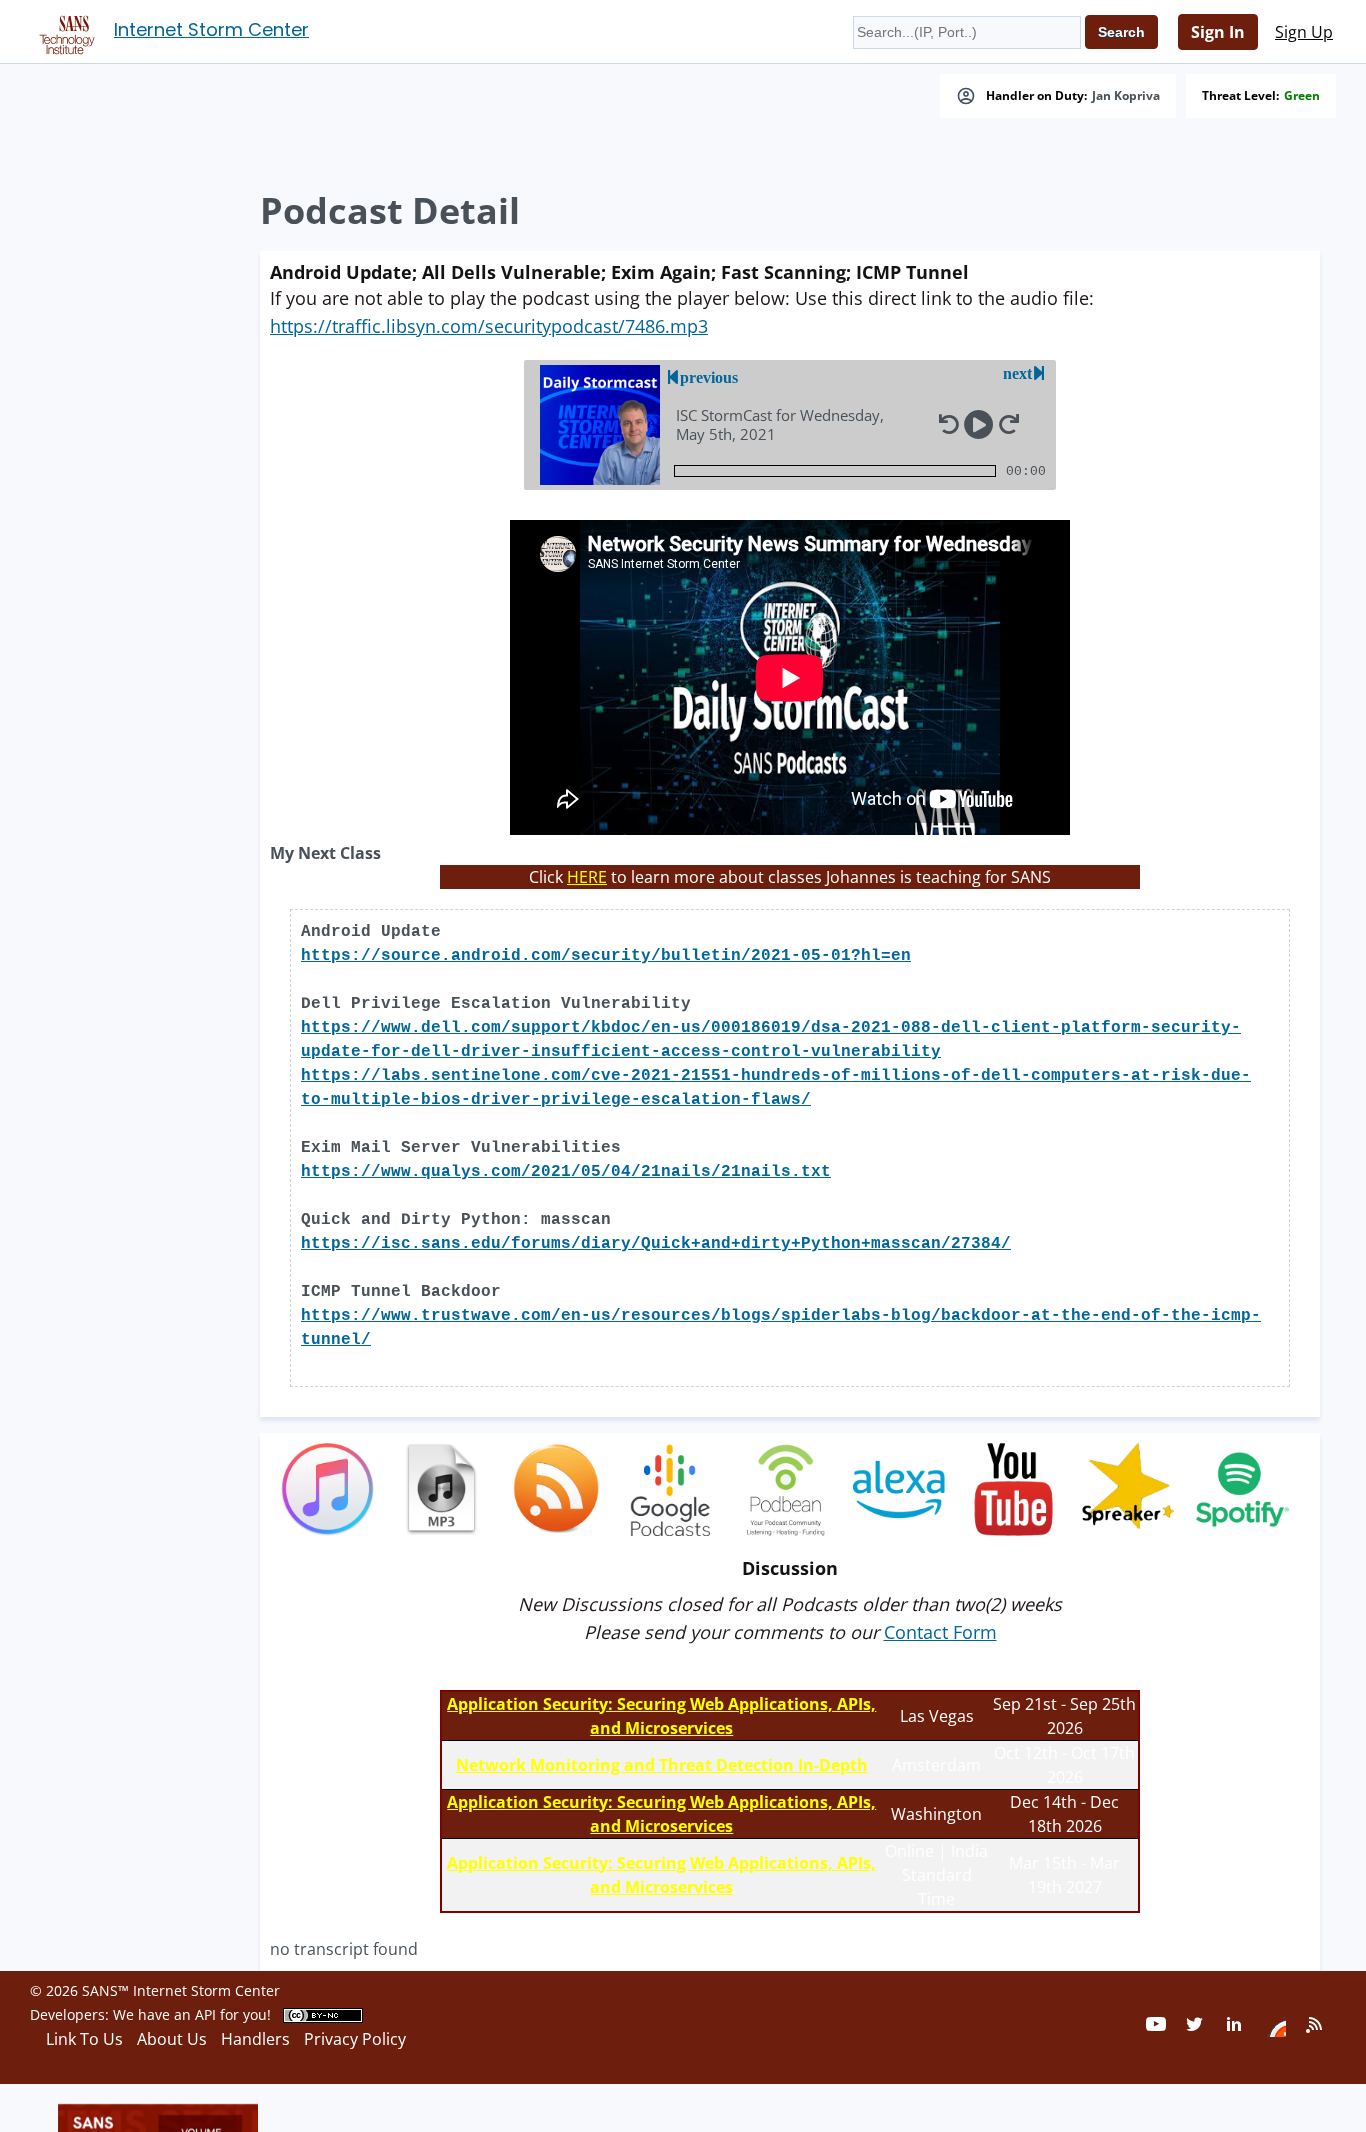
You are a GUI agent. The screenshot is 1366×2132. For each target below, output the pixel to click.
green (1302, 96)
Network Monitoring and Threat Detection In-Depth (662, 1765)
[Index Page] (64, 31)
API (205, 2014)
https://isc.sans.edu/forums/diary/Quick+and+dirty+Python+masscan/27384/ (656, 1244)
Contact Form (940, 1632)
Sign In (1218, 32)
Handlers (255, 2039)
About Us (172, 2039)
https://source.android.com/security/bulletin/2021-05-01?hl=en (606, 956)
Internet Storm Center (211, 29)
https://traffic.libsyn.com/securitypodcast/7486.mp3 (489, 326)
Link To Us (84, 2039)
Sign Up (1304, 32)
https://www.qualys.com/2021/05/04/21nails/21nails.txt (566, 1172)
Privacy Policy (355, 2039)
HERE (587, 877)
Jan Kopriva (1126, 96)
